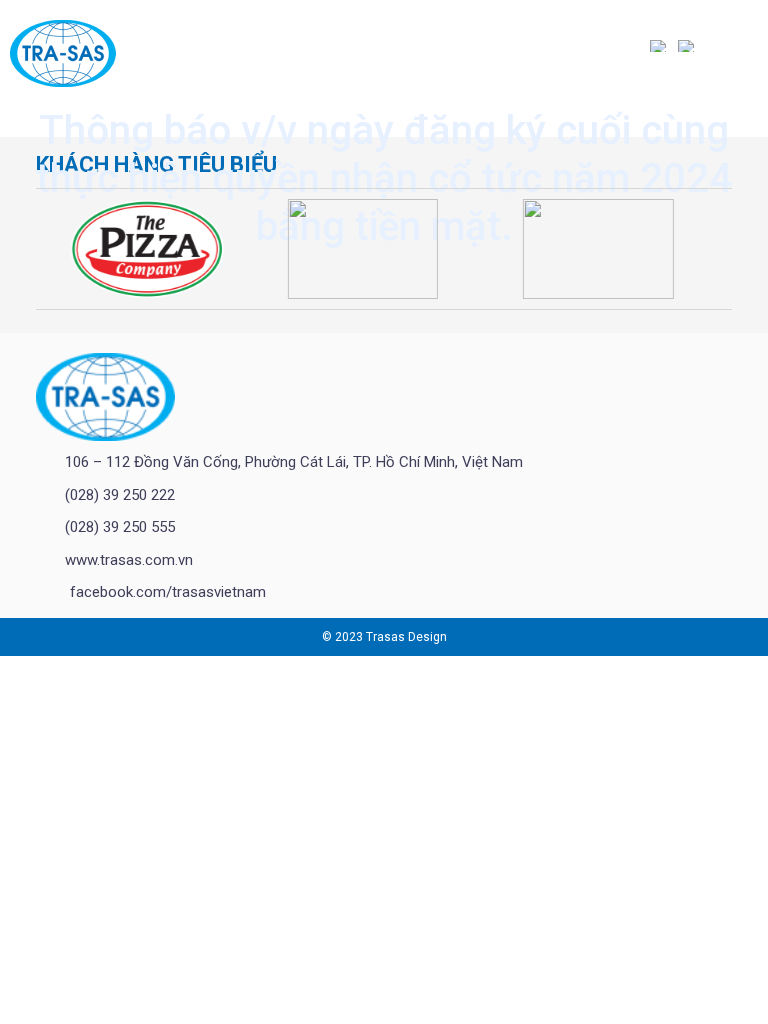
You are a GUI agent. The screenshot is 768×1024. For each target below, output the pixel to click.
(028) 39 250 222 (120, 495)
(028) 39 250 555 (120, 527)
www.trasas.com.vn (129, 560)
